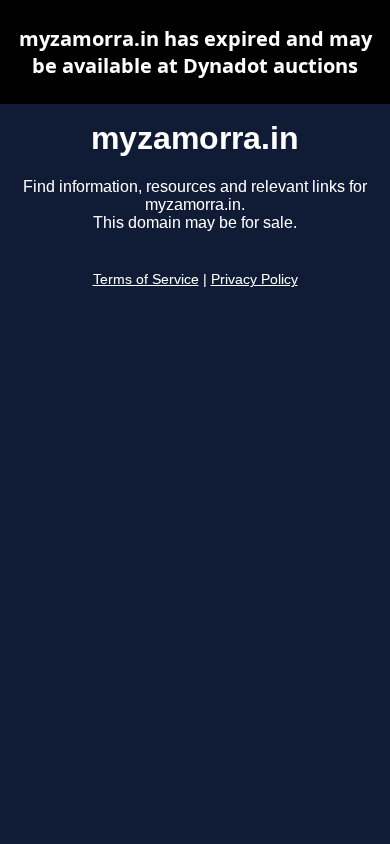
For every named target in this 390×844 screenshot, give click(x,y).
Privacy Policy (254, 279)
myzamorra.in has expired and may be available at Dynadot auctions (195, 52)
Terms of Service (146, 279)
